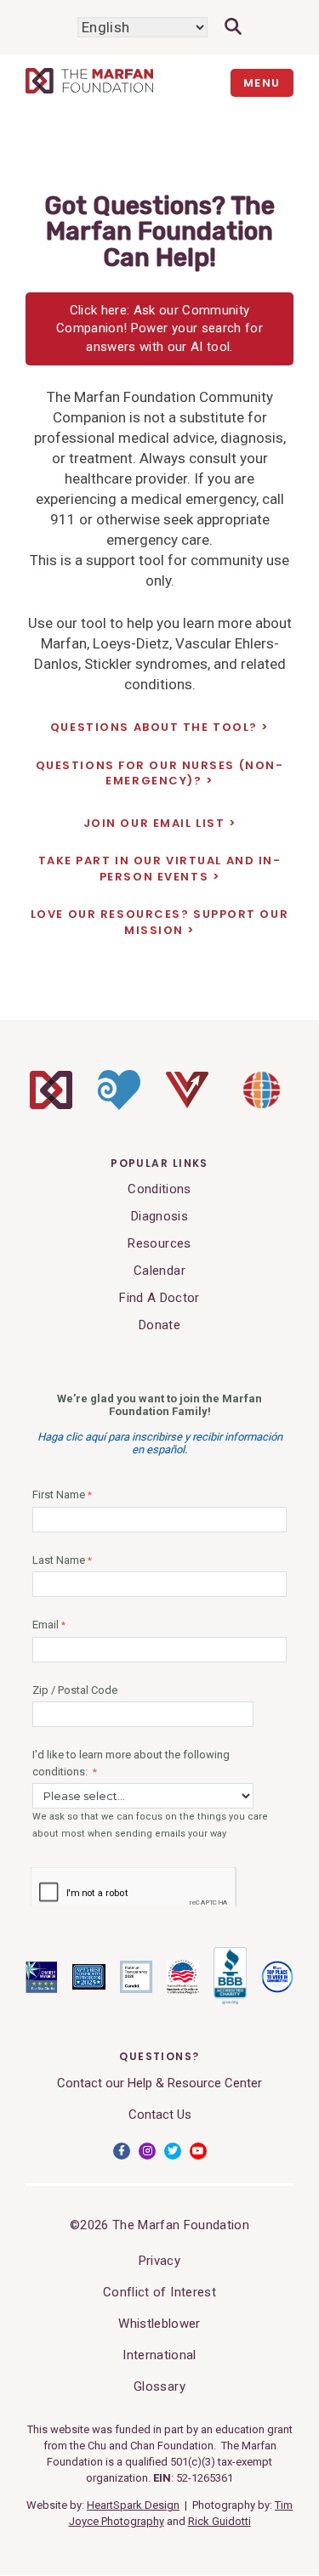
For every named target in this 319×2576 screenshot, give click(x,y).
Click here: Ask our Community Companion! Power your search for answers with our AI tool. (159, 328)
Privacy (159, 2261)
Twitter (173, 2151)
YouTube (198, 2151)
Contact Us (160, 2115)
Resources (159, 1243)
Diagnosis (159, 1216)
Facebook (122, 2151)
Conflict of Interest (159, 2292)
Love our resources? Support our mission (159, 922)
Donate (159, 1325)
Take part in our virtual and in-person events (160, 869)
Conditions (159, 1189)
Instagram (147, 2151)
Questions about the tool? (154, 728)
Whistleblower (159, 2324)
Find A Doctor (159, 1298)
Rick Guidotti (219, 2521)
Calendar (159, 1271)
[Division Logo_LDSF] (119, 1106)
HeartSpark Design (133, 2505)
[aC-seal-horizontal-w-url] (230, 2001)
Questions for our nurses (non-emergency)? (160, 773)
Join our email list (154, 824)
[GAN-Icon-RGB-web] (262, 1113)
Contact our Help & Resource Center (159, 2083)
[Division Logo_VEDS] (187, 1104)
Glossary (159, 2386)
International (159, 2355)
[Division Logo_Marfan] (51, 1105)
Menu (262, 83)
